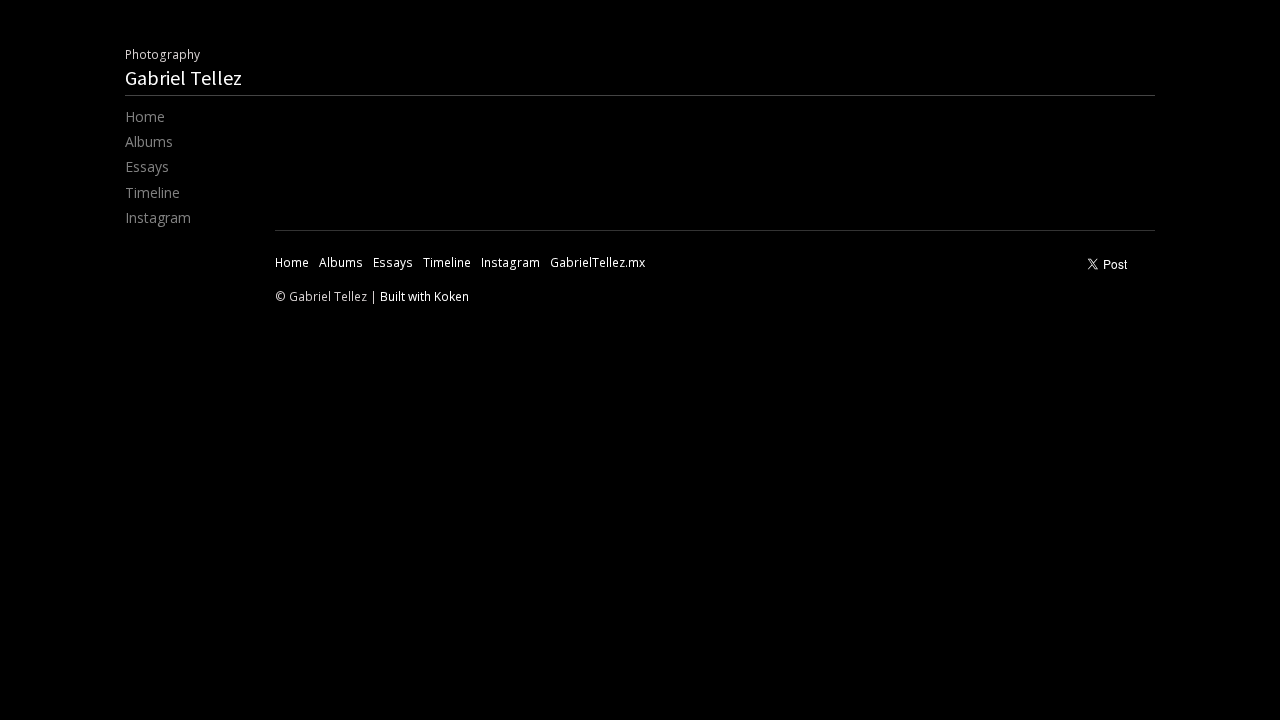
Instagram (158, 217)
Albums (149, 141)
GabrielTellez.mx (597, 262)
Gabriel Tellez (183, 77)
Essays (147, 166)
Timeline (152, 192)
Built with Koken (424, 296)
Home (145, 116)
